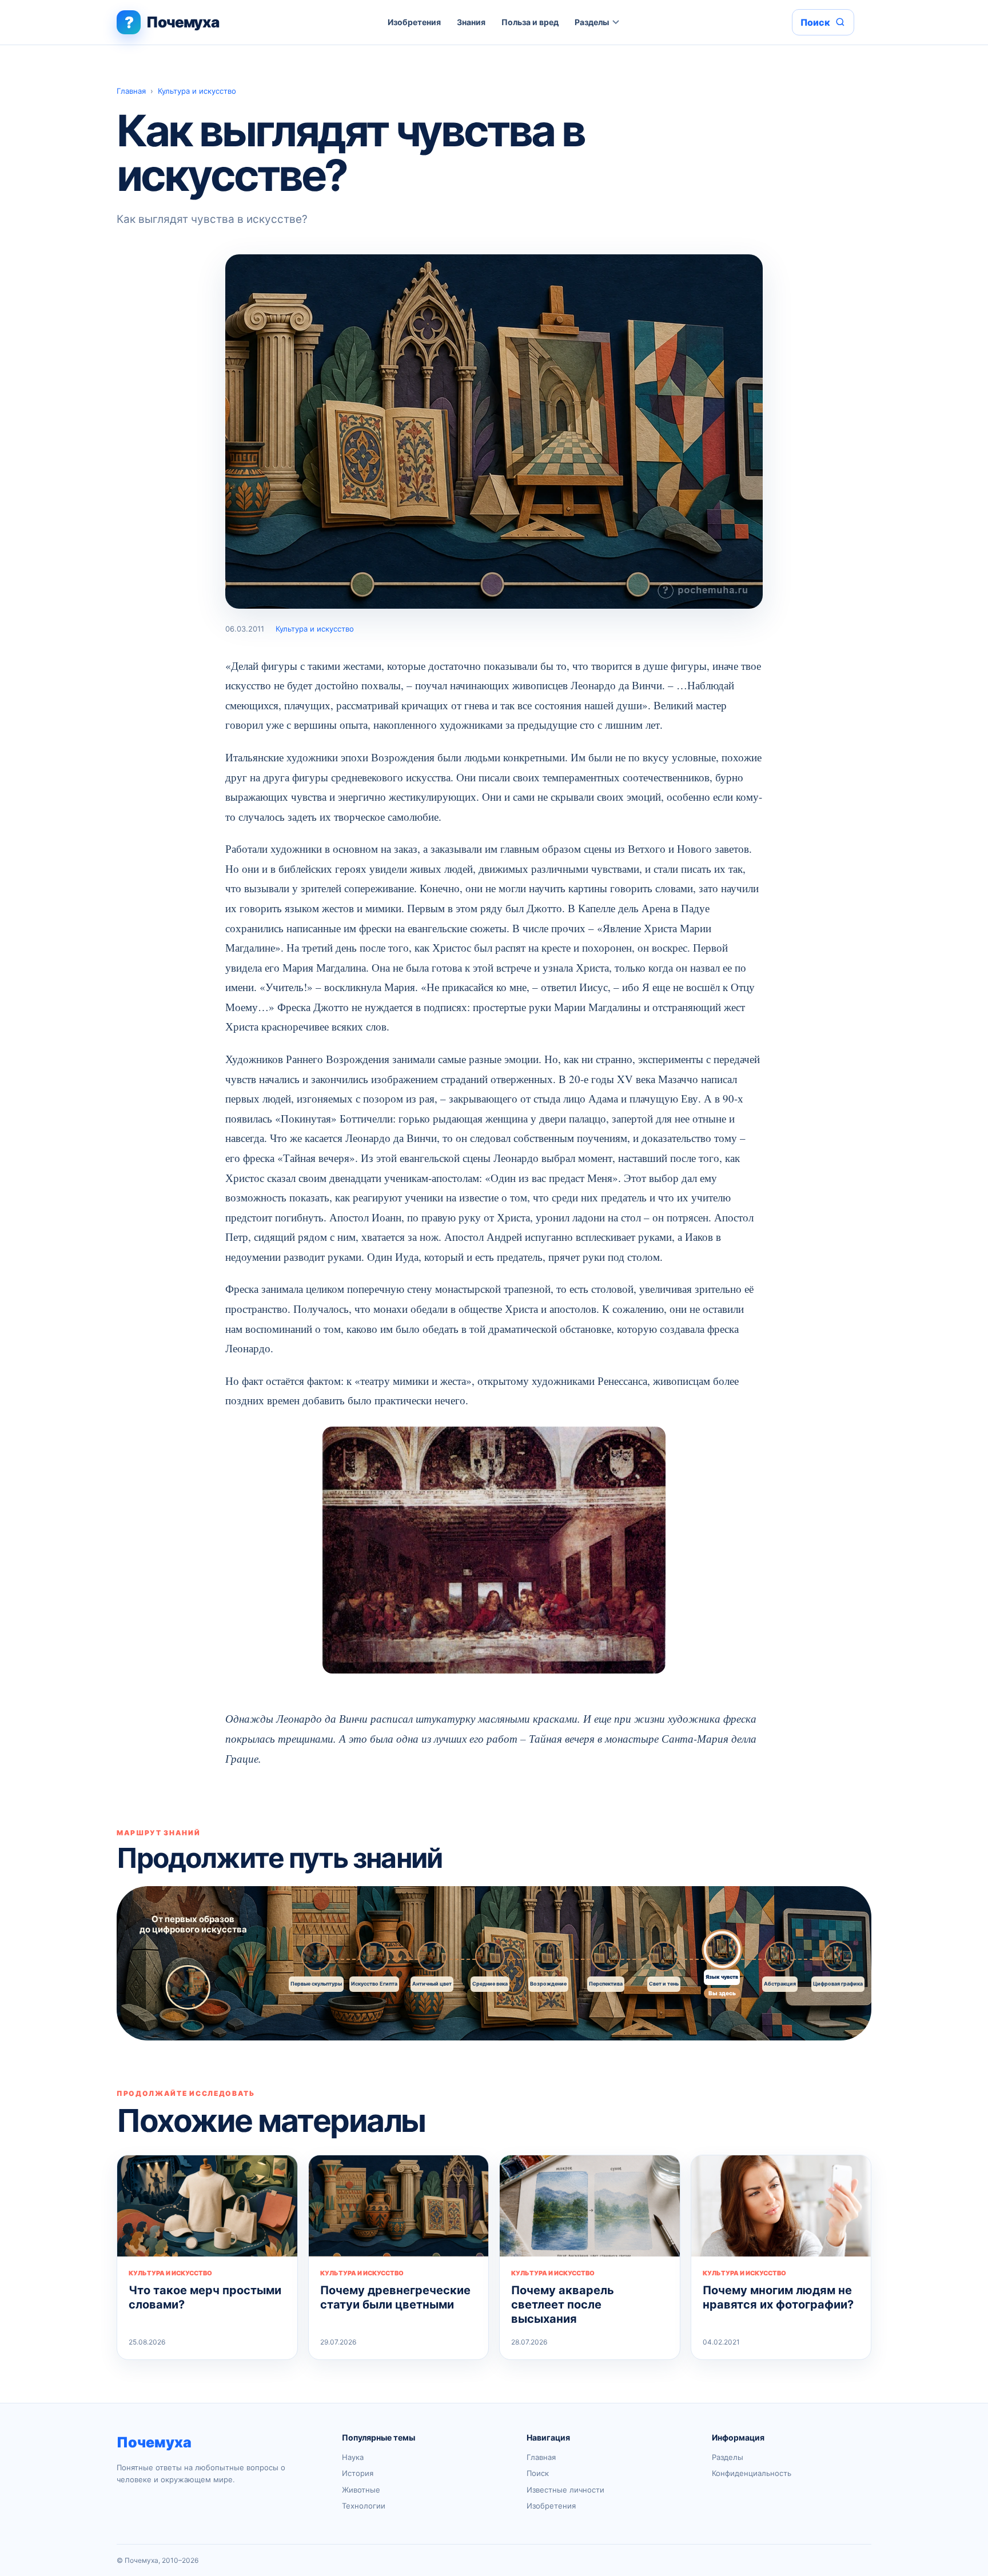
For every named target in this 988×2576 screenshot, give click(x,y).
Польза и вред (530, 22)
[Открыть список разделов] (616, 22)
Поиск (538, 2473)
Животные (361, 2490)
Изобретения (414, 22)
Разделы (592, 22)
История (358, 2473)
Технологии (364, 2506)
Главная (131, 91)
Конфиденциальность (752, 2473)
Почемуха (154, 2442)
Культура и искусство (197, 91)
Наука (353, 2457)
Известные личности (565, 2490)
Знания (471, 22)
